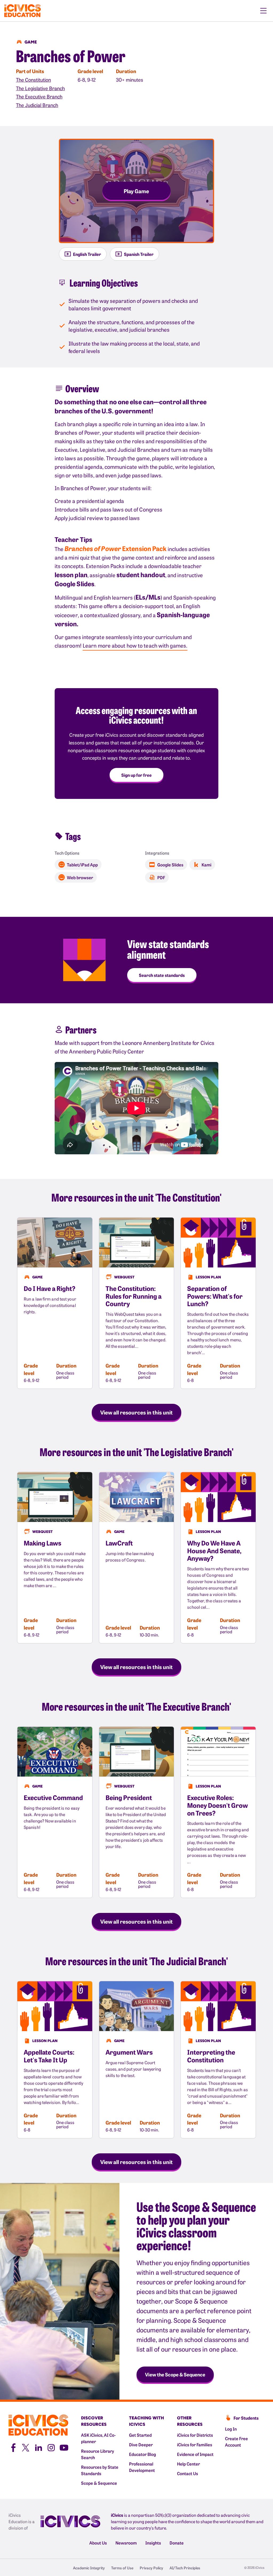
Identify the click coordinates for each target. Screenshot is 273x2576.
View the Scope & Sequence (175, 2374)
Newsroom (126, 2543)
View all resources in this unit (136, 1412)
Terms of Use (122, 2568)
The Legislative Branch (40, 88)
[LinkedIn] (38, 2447)
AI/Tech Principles (185, 2568)
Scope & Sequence (99, 2483)
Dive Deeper (141, 2444)
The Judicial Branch (37, 105)
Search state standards (162, 975)
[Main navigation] (263, 11)
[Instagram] (51, 2447)
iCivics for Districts (195, 2435)
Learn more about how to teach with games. (135, 645)
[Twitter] (26, 2447)
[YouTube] (64, 2447)
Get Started (140, 2435)
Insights (153, 2543)
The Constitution (33, 80)
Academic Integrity (89, 2568)
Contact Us (188, 2473)
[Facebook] (13, 2447)
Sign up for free (136, 775)
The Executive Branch (39, 96)
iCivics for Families (195, 2444)
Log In (231, 2429)
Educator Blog (142, 2454)
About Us (98, 2543)
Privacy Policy (151, 2568)
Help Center (188, 2464)
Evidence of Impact (195, 2454)
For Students (246, 2418)
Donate (177, 2543)
